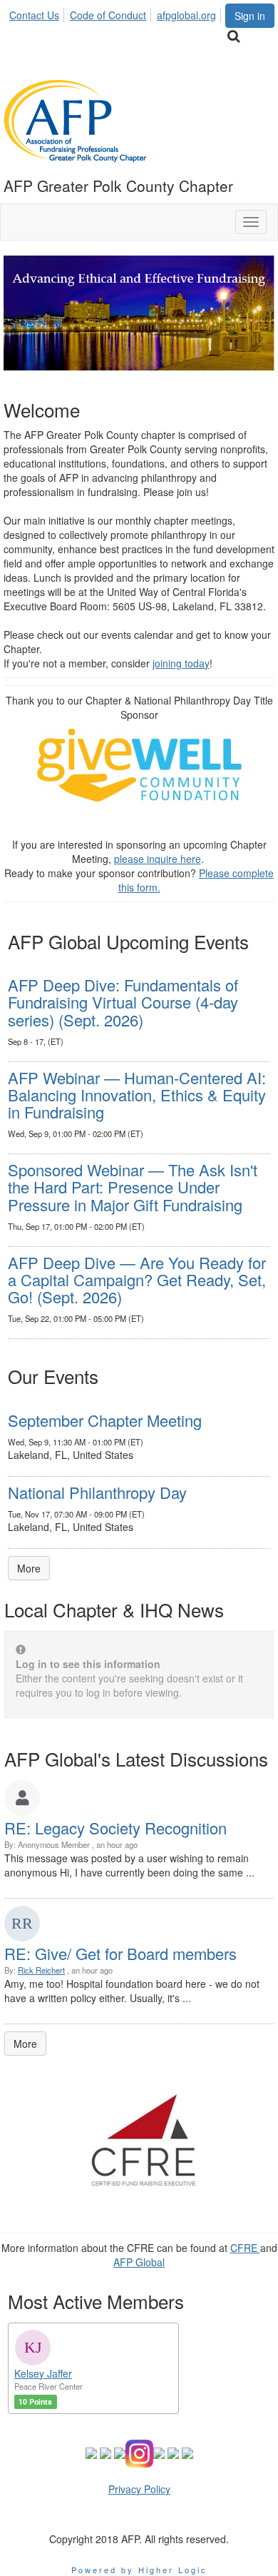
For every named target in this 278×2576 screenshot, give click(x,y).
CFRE (245, 2248)
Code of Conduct (108, 15)
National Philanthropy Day (97, 1492)
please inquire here (158, 859)
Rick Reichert (41, 1970)
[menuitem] (38, 13)
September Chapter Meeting (105, 1420)
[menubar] (117, 13)
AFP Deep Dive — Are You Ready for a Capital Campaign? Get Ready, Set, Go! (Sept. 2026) (137, 1279)
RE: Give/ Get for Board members (120, 1953)
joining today (181, 663)
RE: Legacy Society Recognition (115, 1828)
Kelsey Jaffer (43, 2373)
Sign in (250, 16)
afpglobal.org (186, 15)
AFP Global (139, 2262)
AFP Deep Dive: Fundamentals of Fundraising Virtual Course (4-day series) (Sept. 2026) (123, 1002)
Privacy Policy (139, 2489)
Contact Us (34, 15)
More (29, 1568)
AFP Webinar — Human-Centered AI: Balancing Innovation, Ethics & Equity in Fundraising (137, 1095)
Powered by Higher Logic (139, 2570)
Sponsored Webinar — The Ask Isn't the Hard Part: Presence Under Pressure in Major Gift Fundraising (133, 1187)
